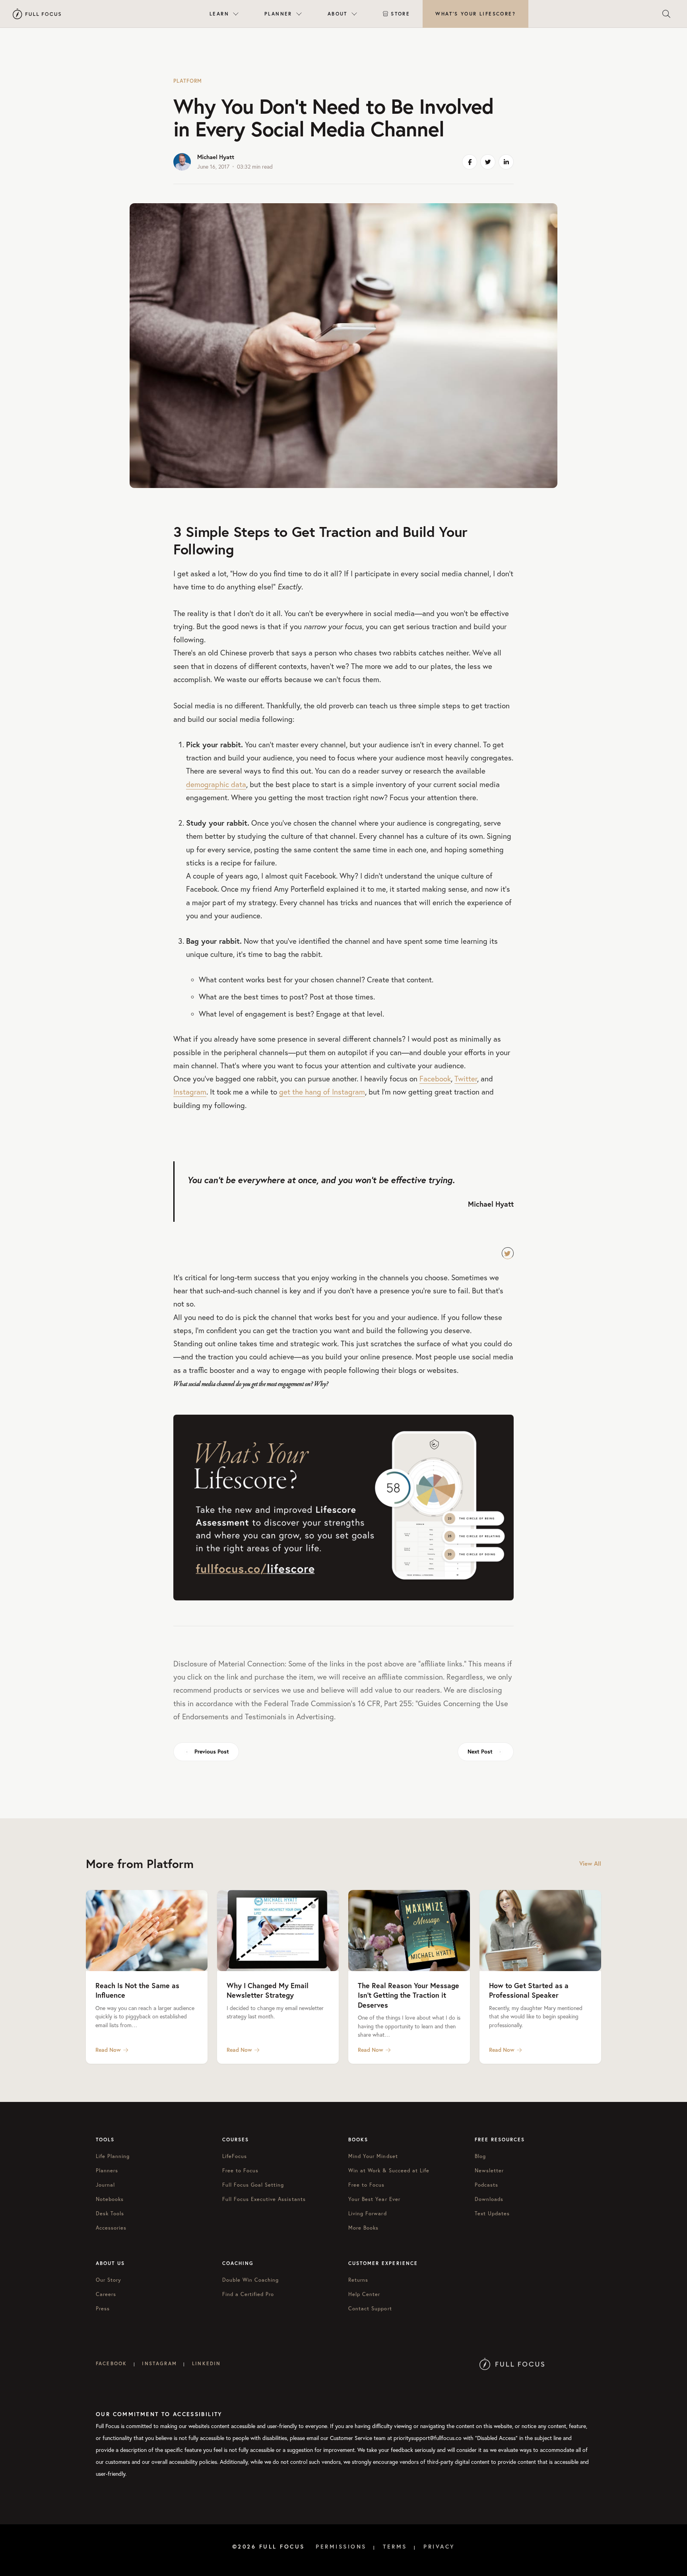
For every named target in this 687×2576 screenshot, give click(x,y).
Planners (107, 2170)
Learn (219, 14)
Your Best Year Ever (374, 2199)
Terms (395, 2547)
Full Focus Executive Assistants (264, 2199)
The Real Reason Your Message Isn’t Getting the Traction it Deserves (409, 1995)
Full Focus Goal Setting (253, 2185)
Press (103, 2308)
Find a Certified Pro (248, 2294)
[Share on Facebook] (470, 162)
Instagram (190, 1092)
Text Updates (492, 2213)
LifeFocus (235, 2156)
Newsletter (489, 2170)
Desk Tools (110, 2213)
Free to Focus (241, 2170)
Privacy (439, 2547)
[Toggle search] (666, 14)
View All (590, 1863)
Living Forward (368, 2213)
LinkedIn (206, 2363)
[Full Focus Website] (512, 2363)
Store (400, 14)
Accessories (111, 2228)
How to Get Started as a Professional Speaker (529, 1990)
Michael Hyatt (216, 157)
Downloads (489, 2199)
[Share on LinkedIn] (506, 162)
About (338, 14)
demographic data (216, 784)
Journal (105, 2185)
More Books (363, 2228)
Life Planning (113, 2156)
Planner (278, 14)
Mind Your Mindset (373, 2156)
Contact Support (370, 2308)
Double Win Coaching (251, 2280)
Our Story (109, 2280)
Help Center (364, 2294)
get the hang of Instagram (322, 1092)
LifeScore (475, 14)
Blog (480, 2156)
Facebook (435, 1079)
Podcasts (486, 2185)
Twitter (466, 1079)
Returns (358, 2280)
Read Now (108, 2050)
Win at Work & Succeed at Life (389, 2170)
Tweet (508, 1253)
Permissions (341, 2547)
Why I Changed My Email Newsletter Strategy (268, 1990)
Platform (188, 81)
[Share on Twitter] (488, 162)
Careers (106, 2294)
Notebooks (110, 2199)
